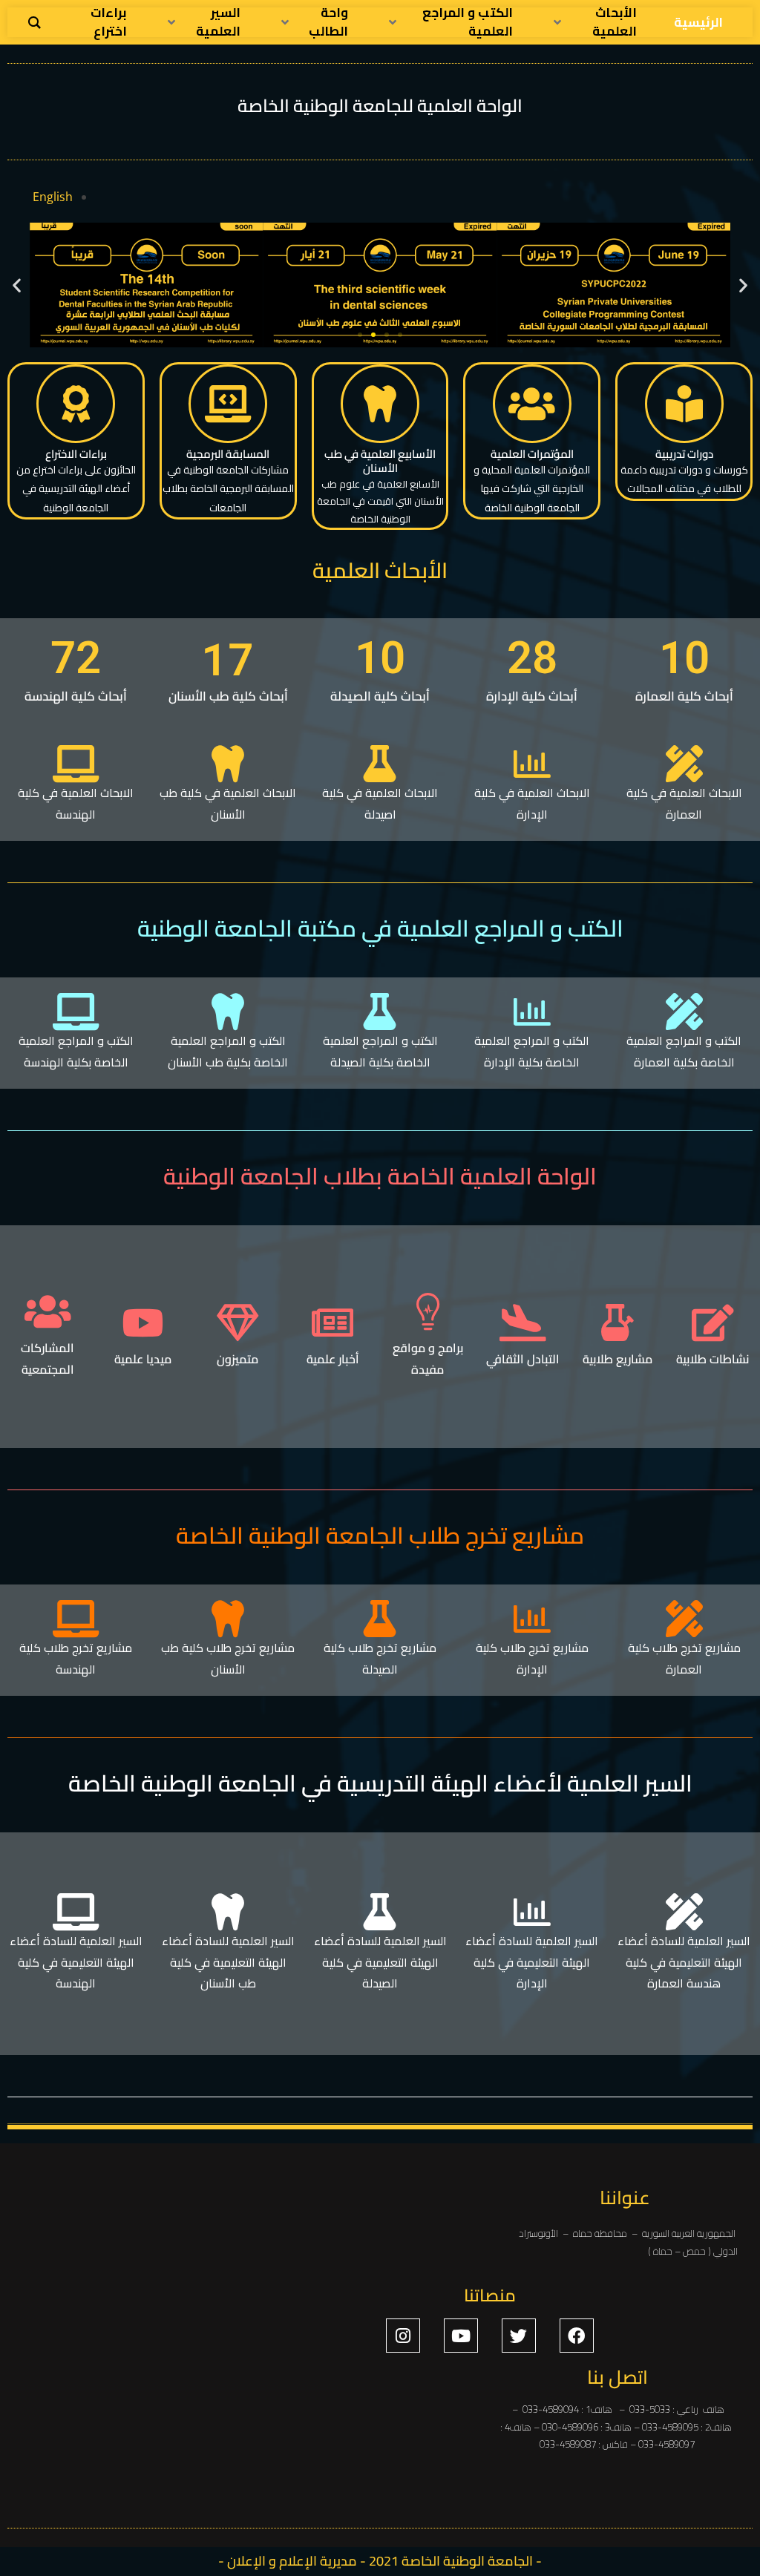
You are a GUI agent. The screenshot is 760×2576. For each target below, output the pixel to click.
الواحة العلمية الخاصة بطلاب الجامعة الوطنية (380, 1176)
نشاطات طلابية (712, 1359)
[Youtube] (461, 2336)
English (53, 197)
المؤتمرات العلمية (532, 454)
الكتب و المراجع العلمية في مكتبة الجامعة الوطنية (380, 928)
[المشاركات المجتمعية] (47, 1311)
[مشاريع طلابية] (617, 1323)
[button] (17, 285)
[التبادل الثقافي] (522, 1323)
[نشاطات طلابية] (712, 1323)
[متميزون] (237, 1323)
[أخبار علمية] (332, 1323)
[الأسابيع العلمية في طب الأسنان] (380, 404)
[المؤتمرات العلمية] (532, 404)
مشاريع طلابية (617, 1359)
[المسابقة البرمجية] (228, 404)
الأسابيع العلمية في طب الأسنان (380, 461)
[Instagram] (403, 2336)
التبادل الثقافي (523, 1359)
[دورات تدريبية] (684, 404)
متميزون (237, 1359)
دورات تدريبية (684, 454)
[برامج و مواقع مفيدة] (427, 1311)
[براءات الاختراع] (76, 404)
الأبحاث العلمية (380, 570)
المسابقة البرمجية (228, 454)
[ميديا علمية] (142, 1323)
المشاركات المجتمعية (47, 1359)
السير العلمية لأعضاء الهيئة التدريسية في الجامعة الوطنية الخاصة (380, 1783)
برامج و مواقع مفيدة (428, 1359)
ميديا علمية (143, 1359)
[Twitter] (519, 2336)
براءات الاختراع (76, 454)
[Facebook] (577, 2336)
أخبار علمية (333, 1359)
